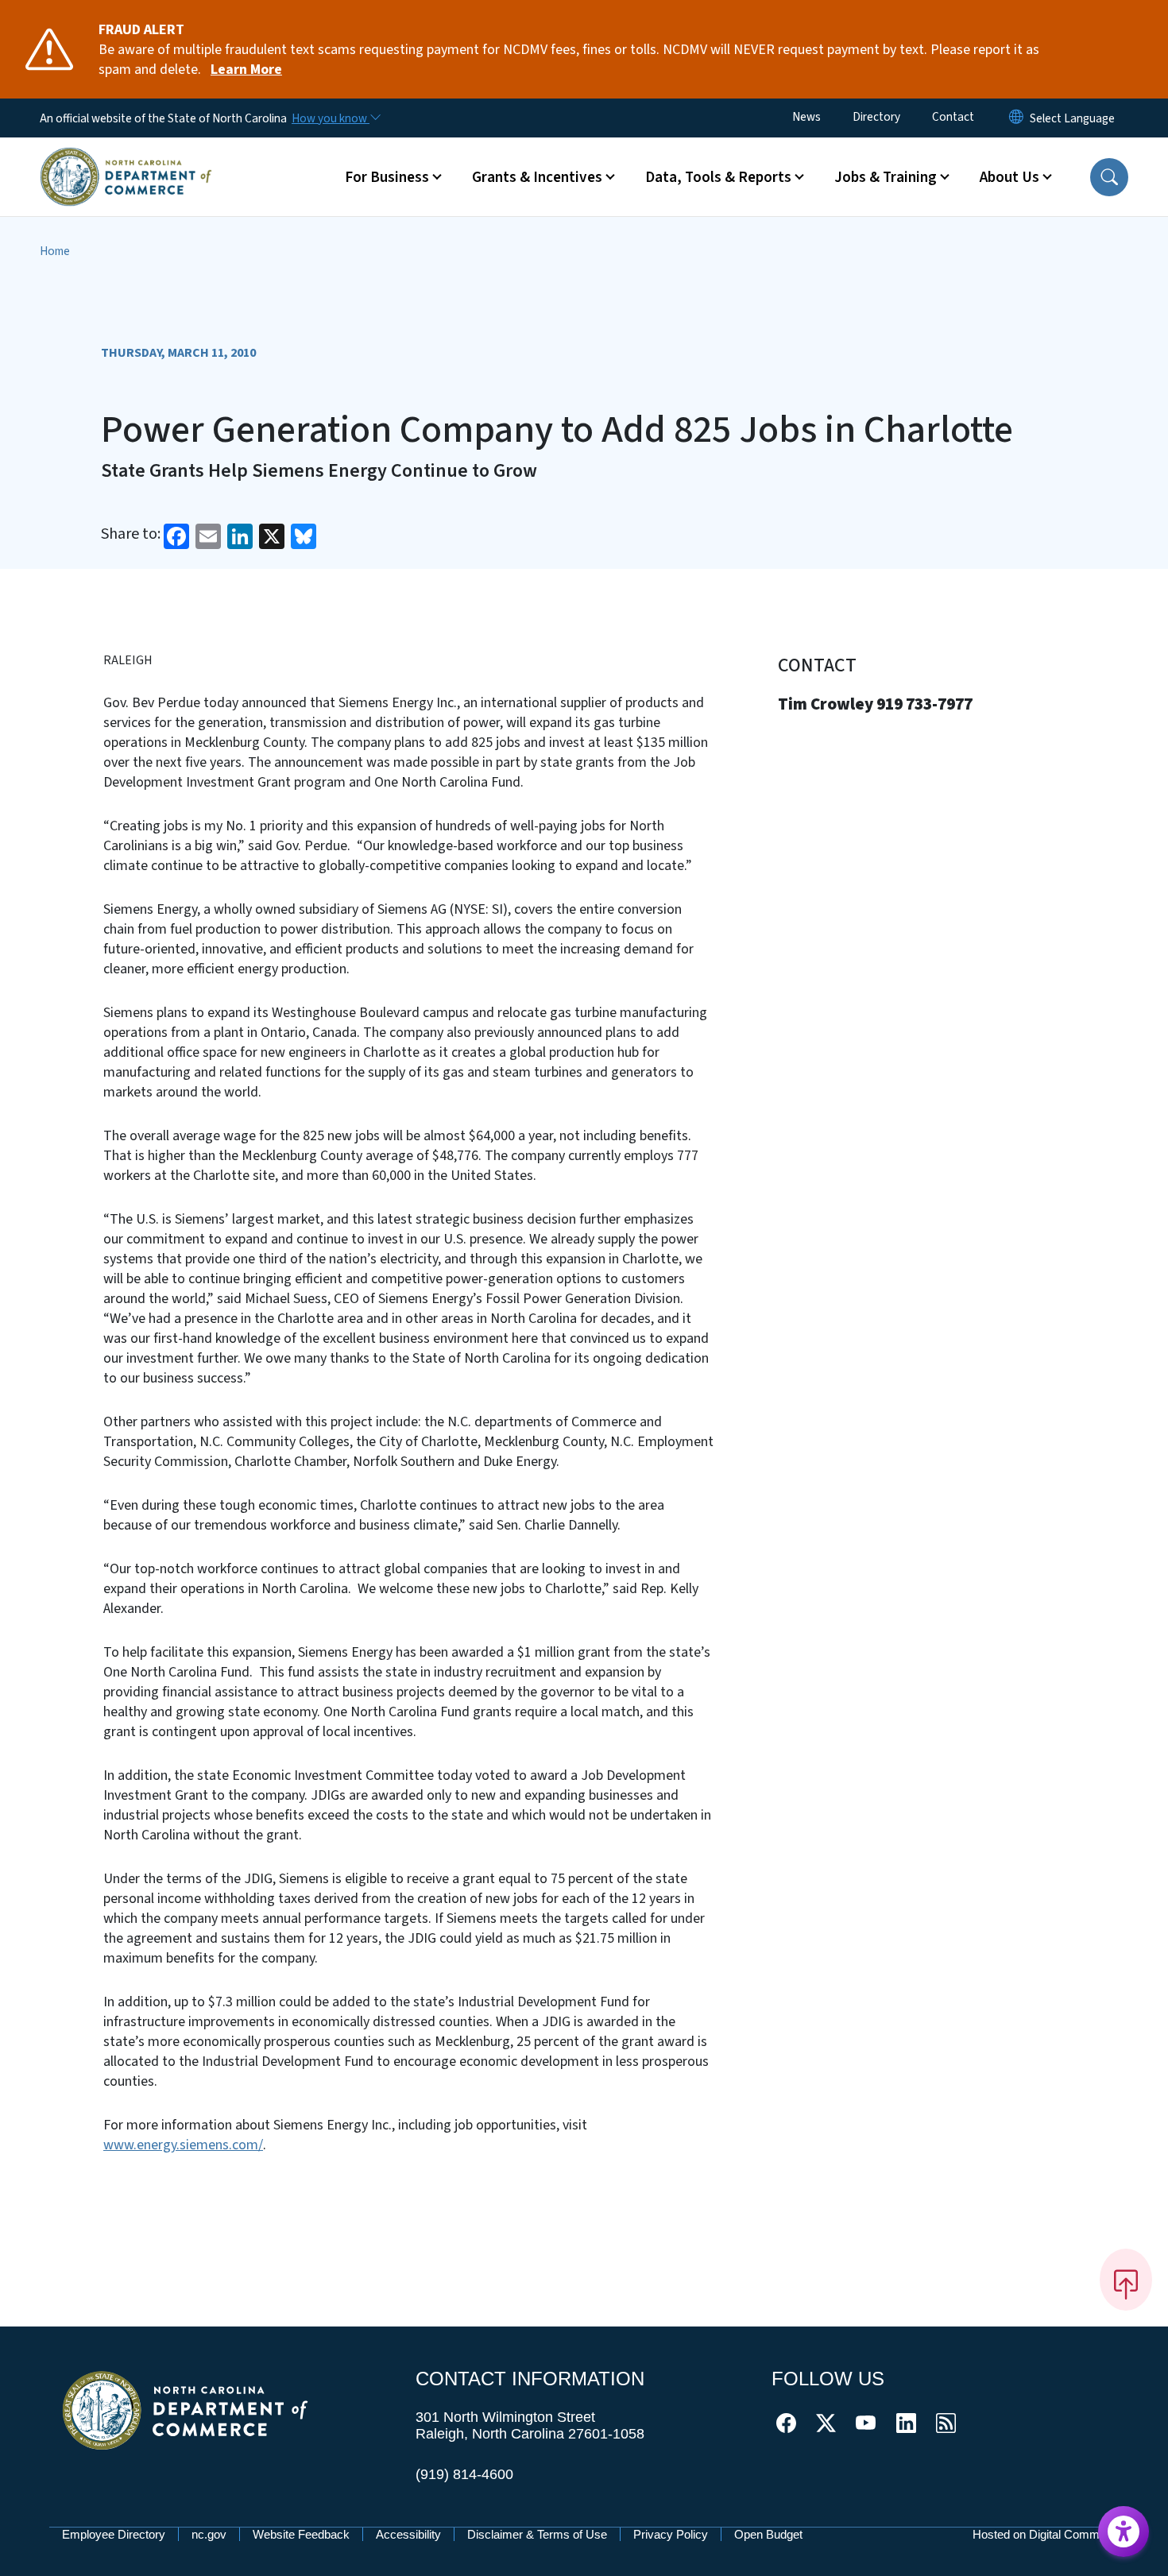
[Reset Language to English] (1016, 118)
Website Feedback (301, 2534)
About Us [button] (1009, 177)
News (806, 117)
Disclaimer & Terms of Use (537, 2534)
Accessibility (408, 2534)
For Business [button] (387, 177)
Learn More (246, 70)
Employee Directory (114, 2534)
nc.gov (209, 2534)
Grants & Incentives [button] (537, 177)
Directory (876, 117)
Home (55, 251)
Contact (953, 117)
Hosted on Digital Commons (1046, 2534)
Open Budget (768, 2534)
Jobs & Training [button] (886, 177)
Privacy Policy (671, 2534)
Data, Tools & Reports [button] (718, 177)
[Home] (126, 158)
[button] (1109, 177)
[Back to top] (1126, 2280)
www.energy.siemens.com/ (183, 2145)
